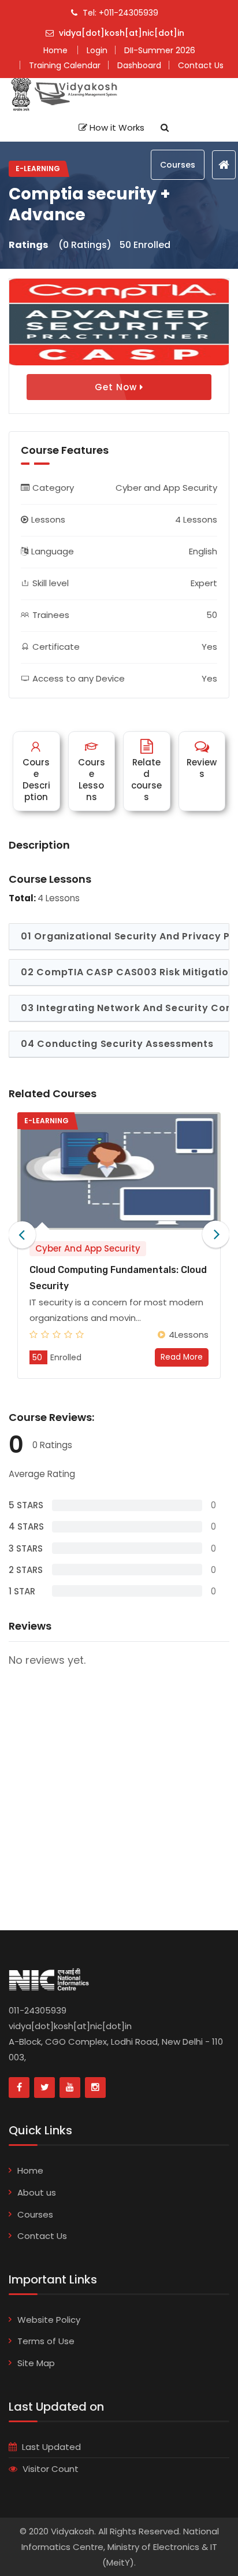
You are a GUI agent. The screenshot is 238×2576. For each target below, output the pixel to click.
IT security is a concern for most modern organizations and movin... (116, 1310)
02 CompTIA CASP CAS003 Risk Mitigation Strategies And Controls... (125, 972)
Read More (182, 1357)
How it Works (116, 127)
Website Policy (49, 2320)
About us (37, 2192)
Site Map (36, 2363)
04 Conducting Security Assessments (117, 1044)
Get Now (117, 387)
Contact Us (42, 2236)
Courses (178, 165)
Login (97, 50)
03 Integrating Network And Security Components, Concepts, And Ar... (125, 1008)
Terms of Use (46, 2341)
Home (30, 2170)
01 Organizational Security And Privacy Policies (125, 936)
